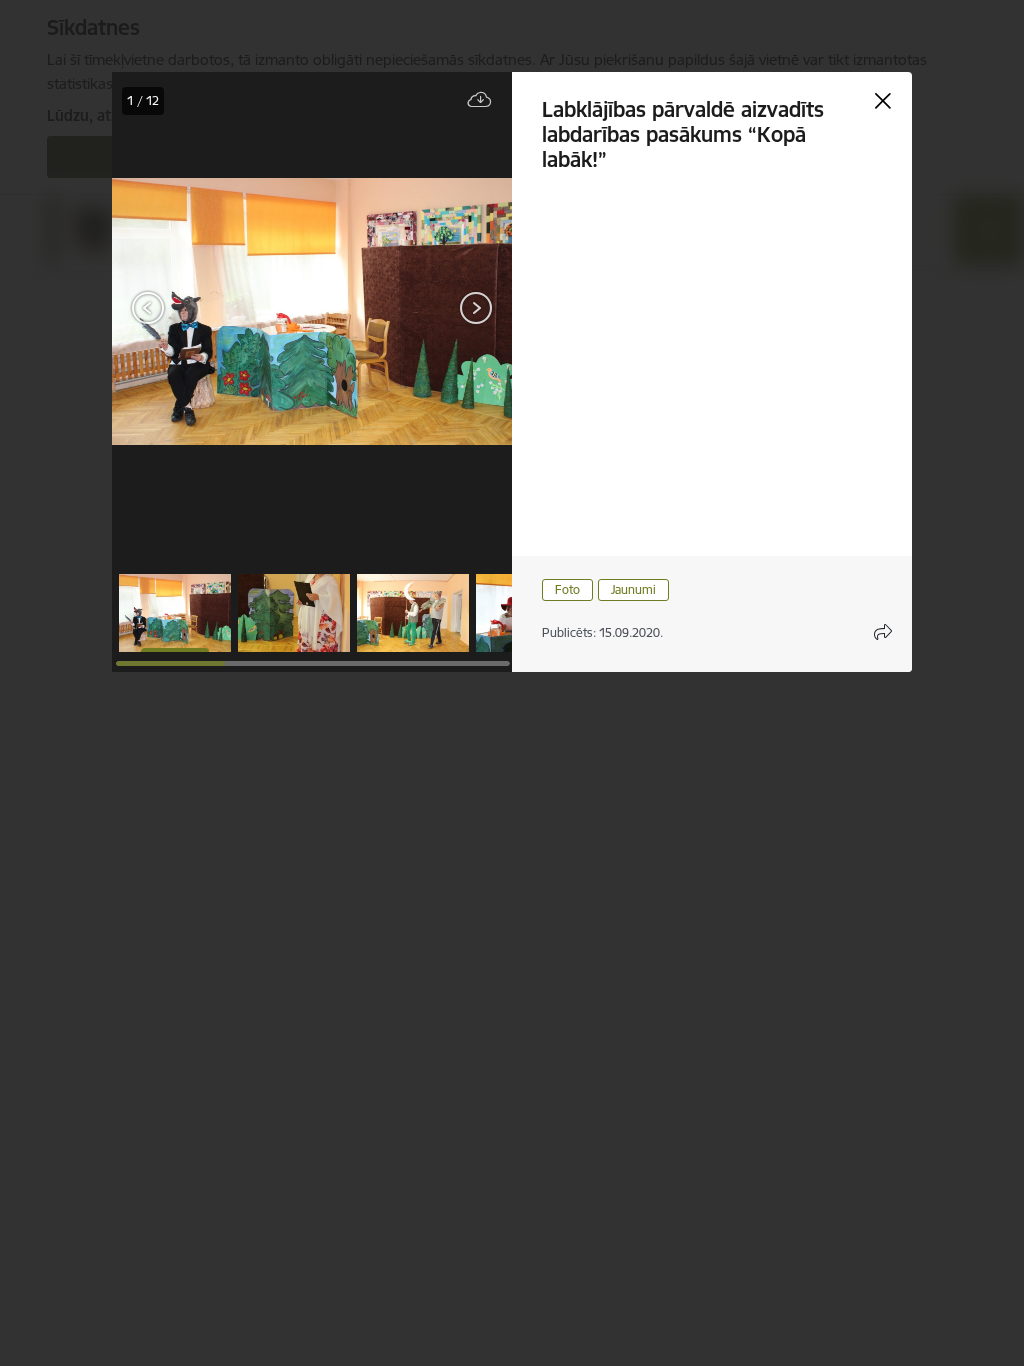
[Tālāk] (476, 308)
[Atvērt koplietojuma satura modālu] (883, 632)
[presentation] (172, 310)
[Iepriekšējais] (148, 308)
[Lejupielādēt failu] (480, 100)
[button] (175, 613)
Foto (567, 589)
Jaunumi (633, 589)
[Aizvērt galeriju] (883, 101)
